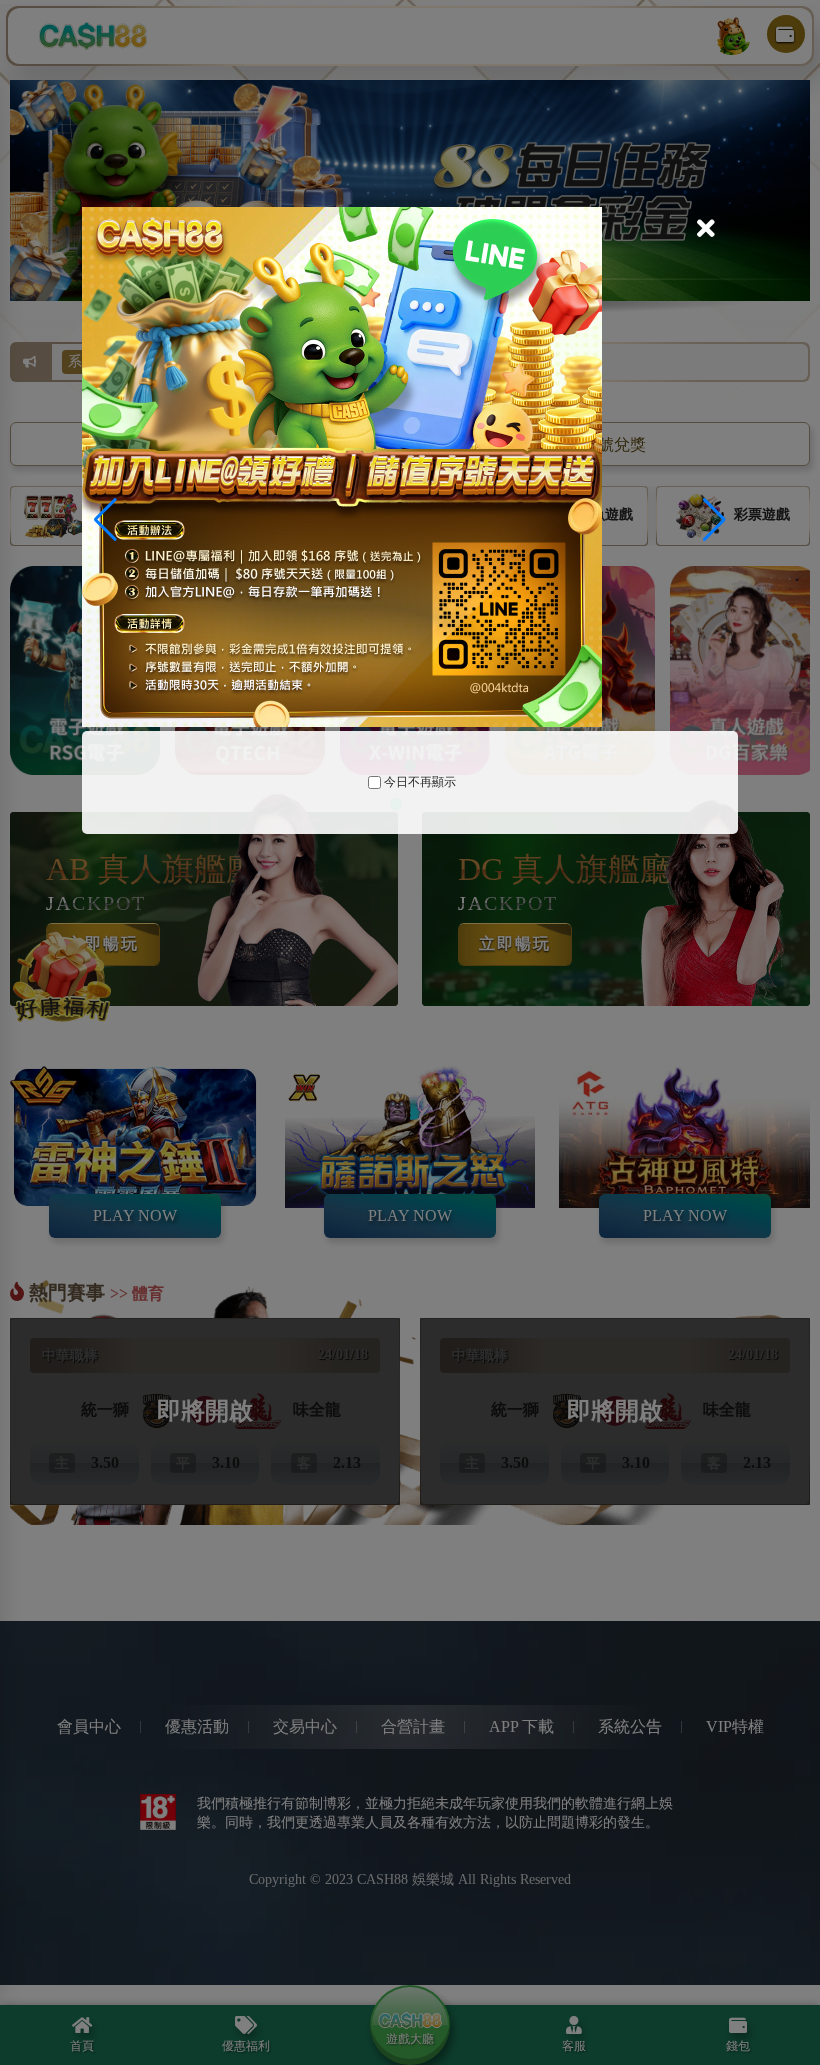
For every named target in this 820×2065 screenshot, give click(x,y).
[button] (714, 520)
